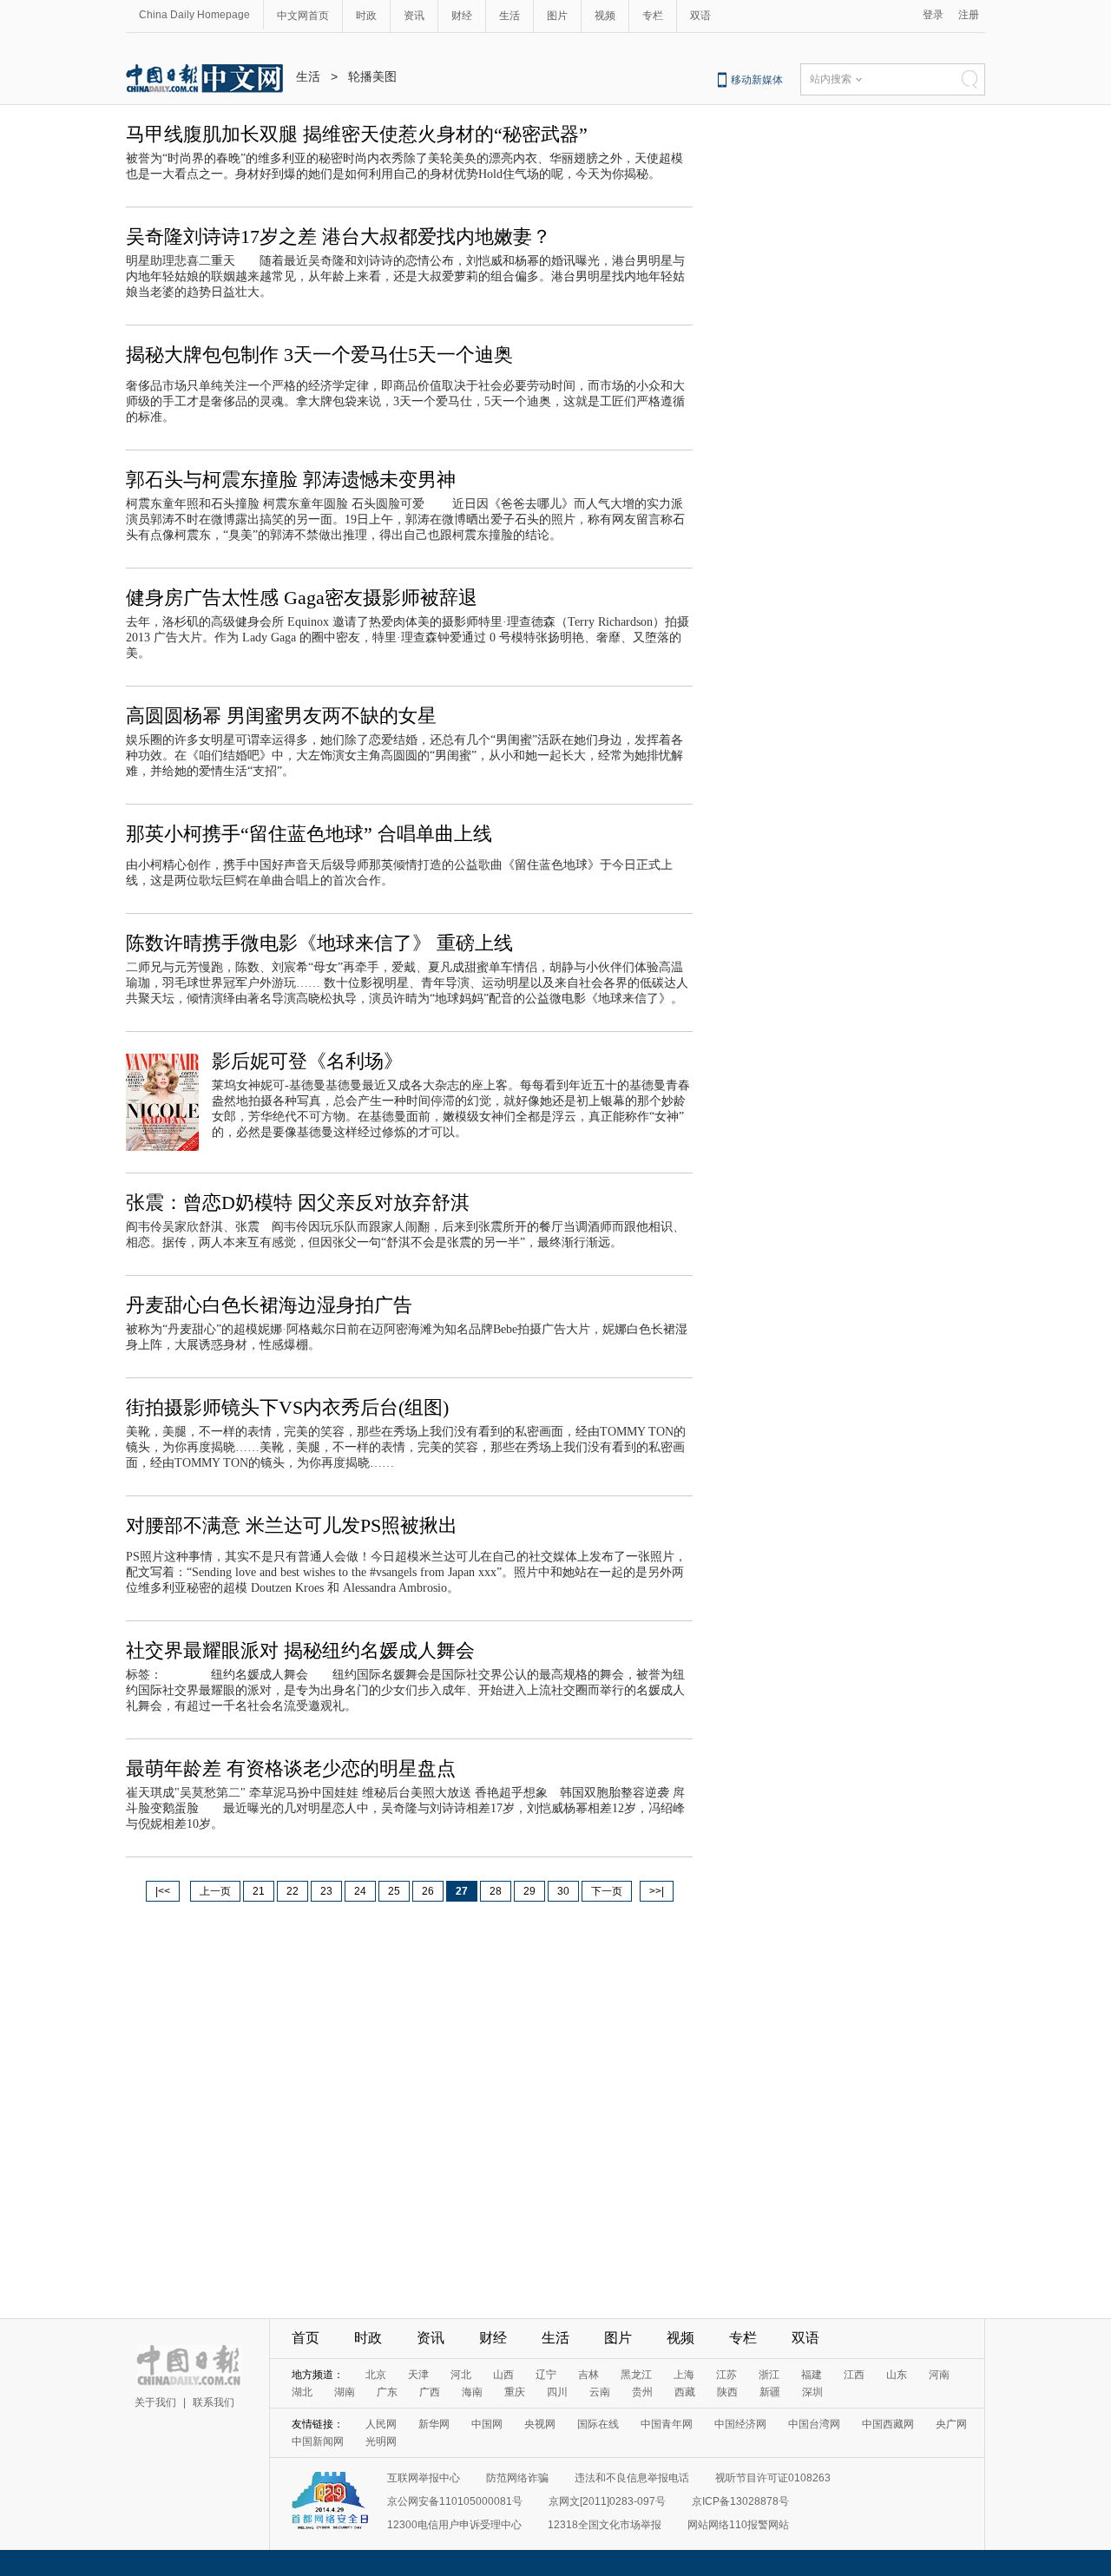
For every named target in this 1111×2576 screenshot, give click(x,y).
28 (496, 1891)
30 (563, 1891)
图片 (557, 16)
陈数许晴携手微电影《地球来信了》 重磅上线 (319, 943)
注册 (969, 15)
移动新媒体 (757, 80)
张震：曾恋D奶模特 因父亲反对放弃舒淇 (298, 1203)
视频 (605, 16)
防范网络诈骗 (517, 2478)
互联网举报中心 (424, 2478)
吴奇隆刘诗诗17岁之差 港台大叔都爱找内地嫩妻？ (339, 237)
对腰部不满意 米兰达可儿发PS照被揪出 (292, 1525)
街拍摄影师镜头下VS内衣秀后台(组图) (287, 1407)
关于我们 (155, 2402)
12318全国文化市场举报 (605, 2525)
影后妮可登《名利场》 (307, 1061)
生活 (509, 16)
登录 (933, 15)
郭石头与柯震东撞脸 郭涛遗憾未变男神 (291, 480)
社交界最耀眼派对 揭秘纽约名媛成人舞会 (300, 1650)
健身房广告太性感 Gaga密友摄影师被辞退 (302, 598)
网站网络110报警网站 (738, 2525)
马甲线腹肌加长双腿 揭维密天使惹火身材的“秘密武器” (357, 134)
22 (293, 1891)
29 (529, 1891)
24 (360, 1891)
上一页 (215, 1891)
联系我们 (214, 2402)
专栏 (653, 16)
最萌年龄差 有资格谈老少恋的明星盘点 (291, 1768)
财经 (462, 16)
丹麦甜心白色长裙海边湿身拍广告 (269, 1305)
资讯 (414, 16)
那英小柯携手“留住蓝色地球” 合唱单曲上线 (309, 834)
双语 (700, 16)
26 (428, 1891)
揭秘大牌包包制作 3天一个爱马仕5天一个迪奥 (319, 355)
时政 (366, 16)
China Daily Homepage (194, 15)
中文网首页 (303, 16)
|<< (163, 1891)
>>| (657, 1891)
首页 (306, 2338)
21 (259, 1891)
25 (394, 1891)
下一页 (607, 1891)
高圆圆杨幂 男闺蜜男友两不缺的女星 (281, 716)
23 (326, 1891)
